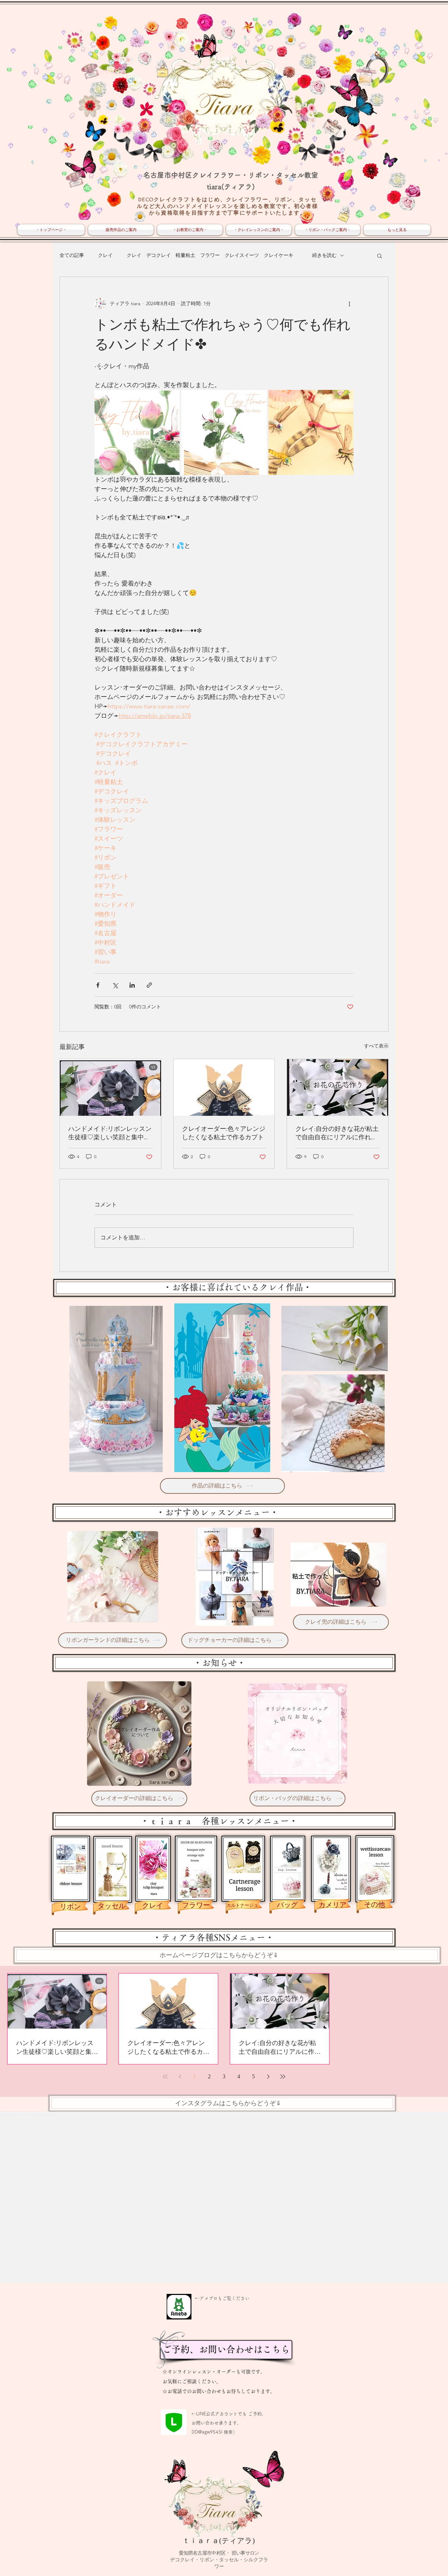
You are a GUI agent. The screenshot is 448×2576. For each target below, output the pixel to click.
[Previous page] (180, 2077)
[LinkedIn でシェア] (132, 985)
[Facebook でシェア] (98, 985)
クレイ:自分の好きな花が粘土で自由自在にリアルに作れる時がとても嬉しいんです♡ (337, 1133)
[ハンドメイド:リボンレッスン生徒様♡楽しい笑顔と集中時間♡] (110, 1087)
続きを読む (324, 255)
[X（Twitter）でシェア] (115, 985)
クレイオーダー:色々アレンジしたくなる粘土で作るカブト (224, 1133)
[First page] (165, 2077)
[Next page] (268, 2077)
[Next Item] (428, 2197)
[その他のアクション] (349, 303)
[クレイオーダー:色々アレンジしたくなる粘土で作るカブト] (224, 1087)
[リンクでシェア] (149, 985)
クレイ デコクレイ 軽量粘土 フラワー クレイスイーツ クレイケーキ (212, 255)
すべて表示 (376, 1046)
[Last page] (283, 2077)
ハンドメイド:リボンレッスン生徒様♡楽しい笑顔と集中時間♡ (110, 1133)
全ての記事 (72, 255)
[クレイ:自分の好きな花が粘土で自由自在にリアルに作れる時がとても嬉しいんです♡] (338, 1087)
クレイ (105, 255)
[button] (380, 255)
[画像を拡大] (137, 432)
